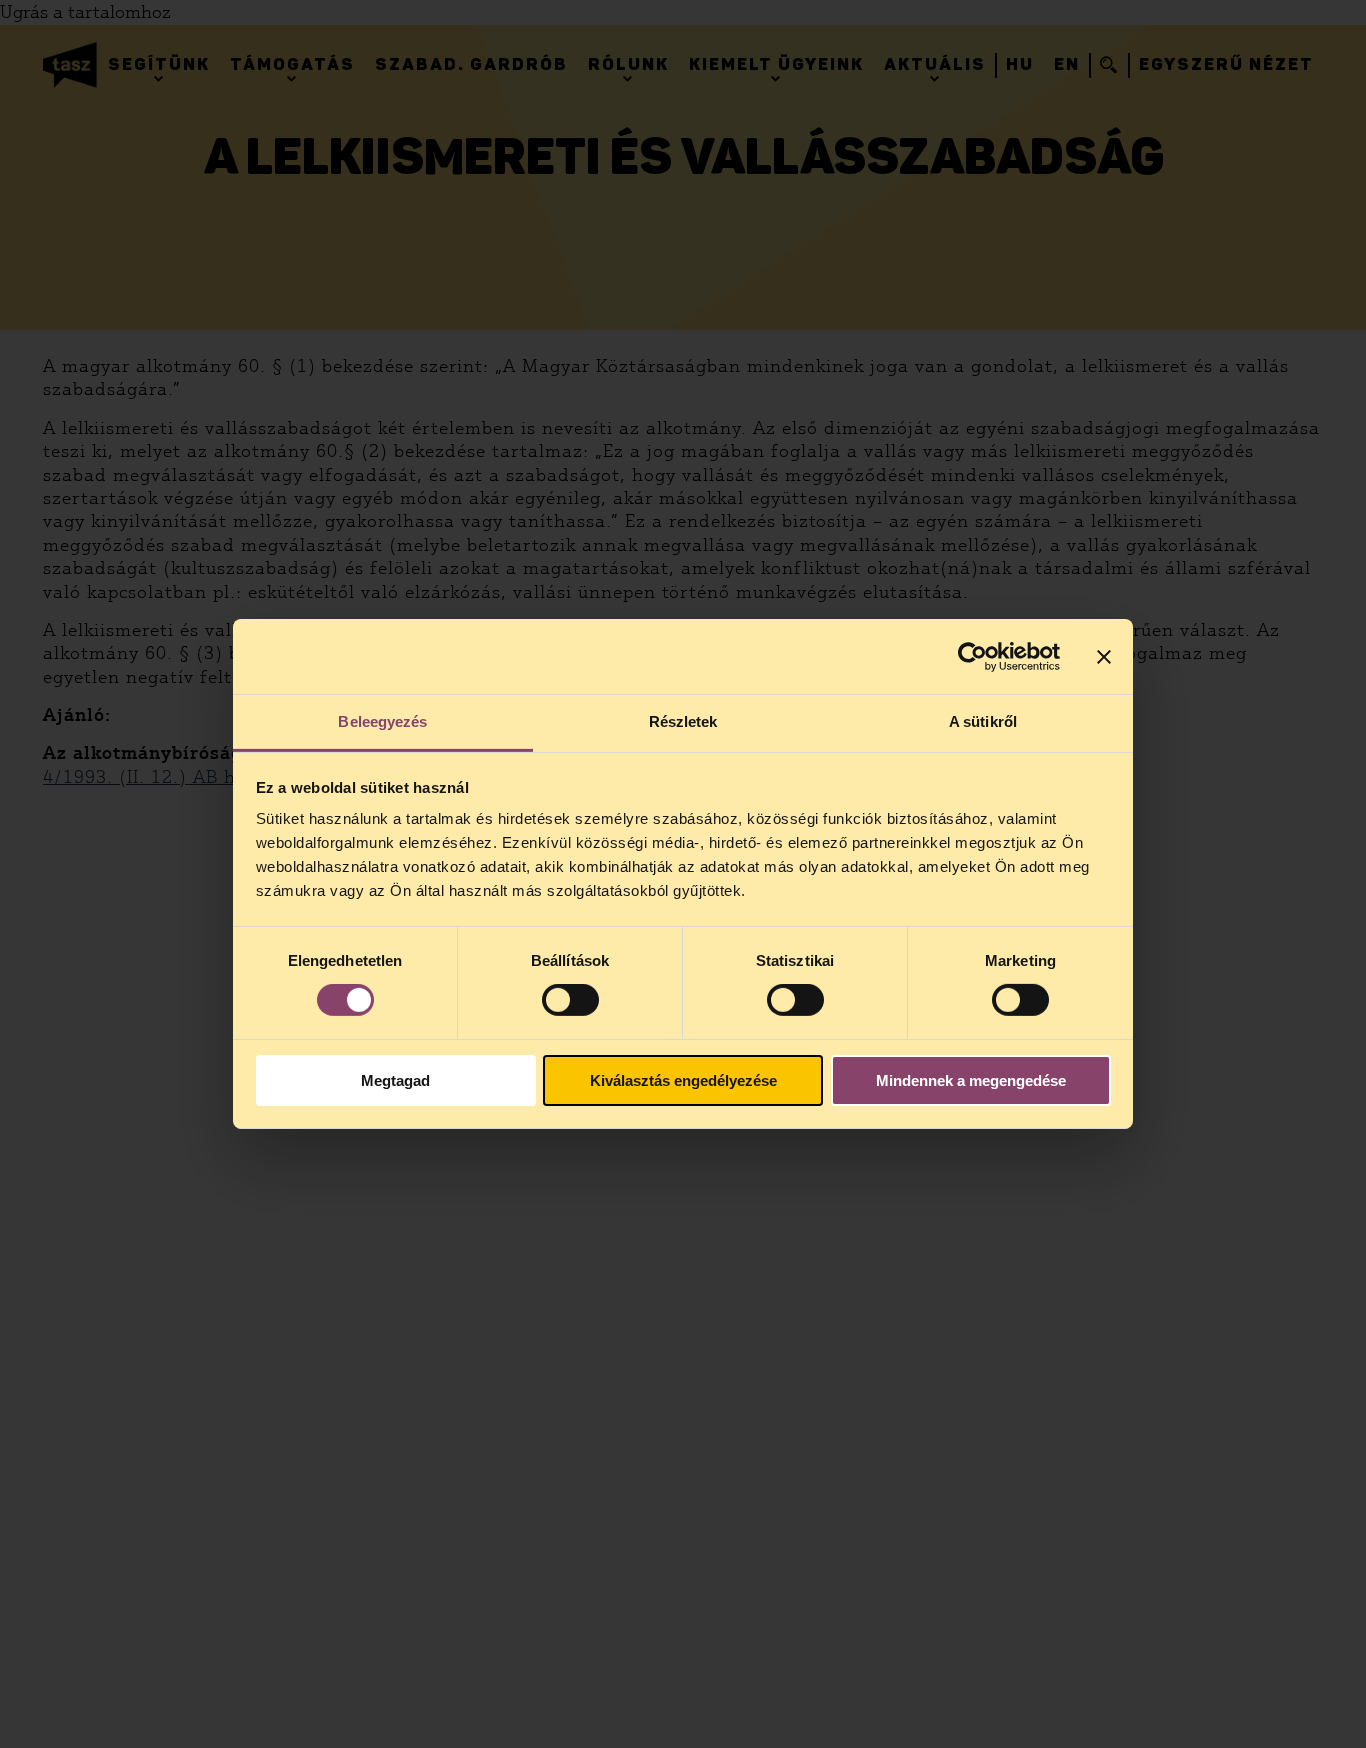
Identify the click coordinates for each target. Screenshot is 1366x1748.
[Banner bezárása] (1104, 656)
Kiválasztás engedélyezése (683, 1080)
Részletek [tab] (683, 721)
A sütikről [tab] (983, 721)
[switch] (570, 1000)
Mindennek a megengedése (971, 1080)
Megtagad (395, 1080)
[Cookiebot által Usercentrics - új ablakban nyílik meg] (972, 656)
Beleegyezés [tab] (382, 721)
